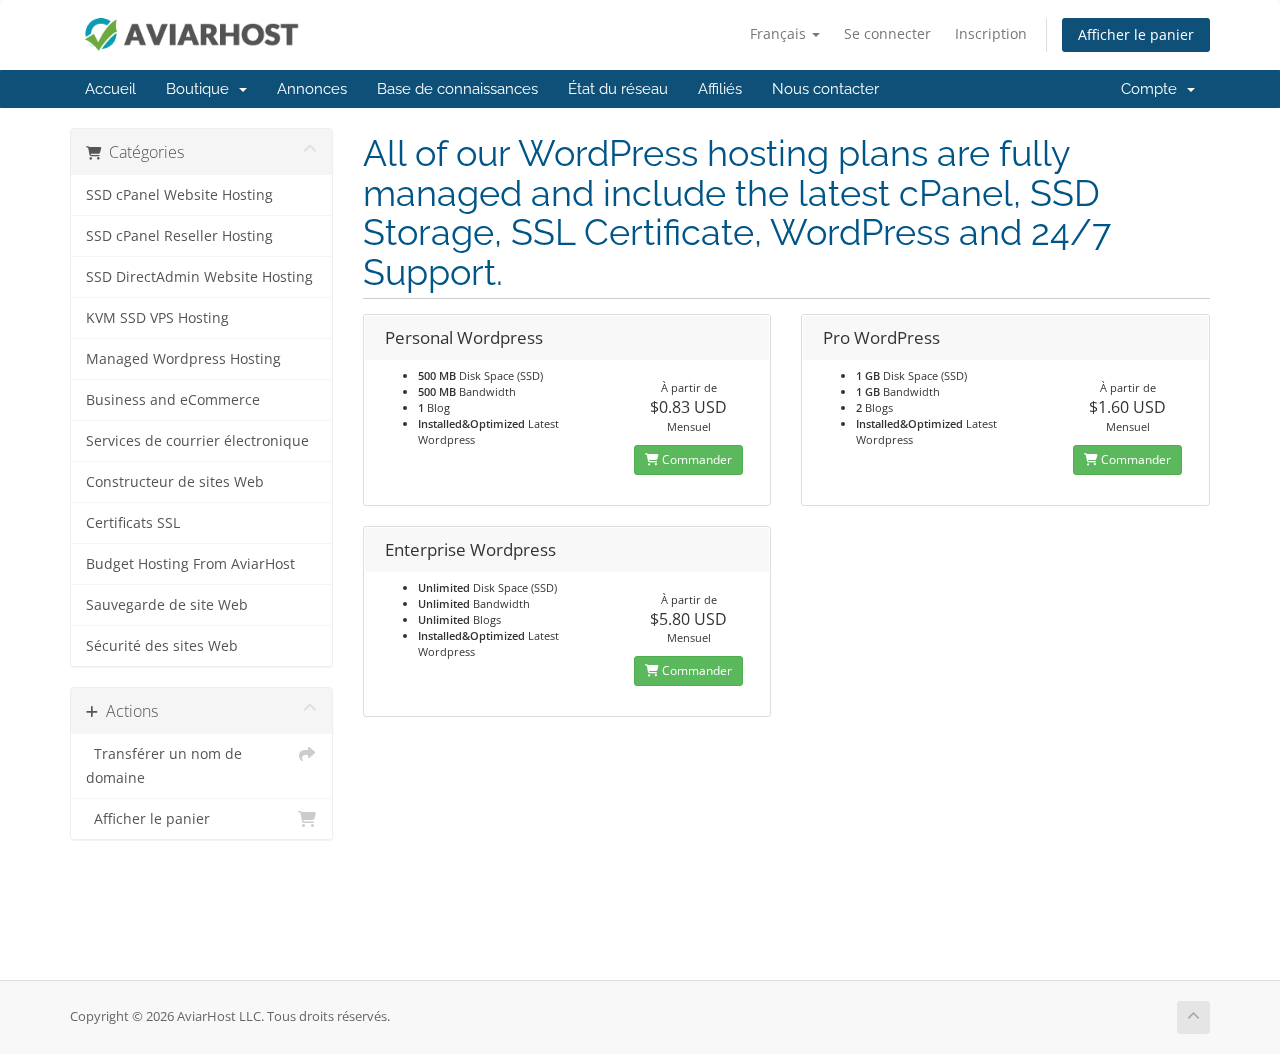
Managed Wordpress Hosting (183, 359)
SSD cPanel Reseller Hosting (179, 236)
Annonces (312, 89)
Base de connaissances (457, 89)
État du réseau (618, 89)
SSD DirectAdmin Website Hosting (199, 277)
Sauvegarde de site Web (167, 605)
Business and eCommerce (173, 400)
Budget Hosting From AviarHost (190, 564)
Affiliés (720, 89)
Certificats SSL (133, 523)
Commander (695, 459)
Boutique (201, 89)
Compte (1153, 89)
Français (780, 33)
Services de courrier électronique (197, 441)
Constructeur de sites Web (175, 482)
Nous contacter (825, 89)
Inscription (991, 33)
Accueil (110, 89)
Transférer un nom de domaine (164, 766)
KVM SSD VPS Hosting (157, 318)
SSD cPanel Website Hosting (179, 195)
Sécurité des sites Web (162, 646)
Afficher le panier (1136, 34)
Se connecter (887, 33)
